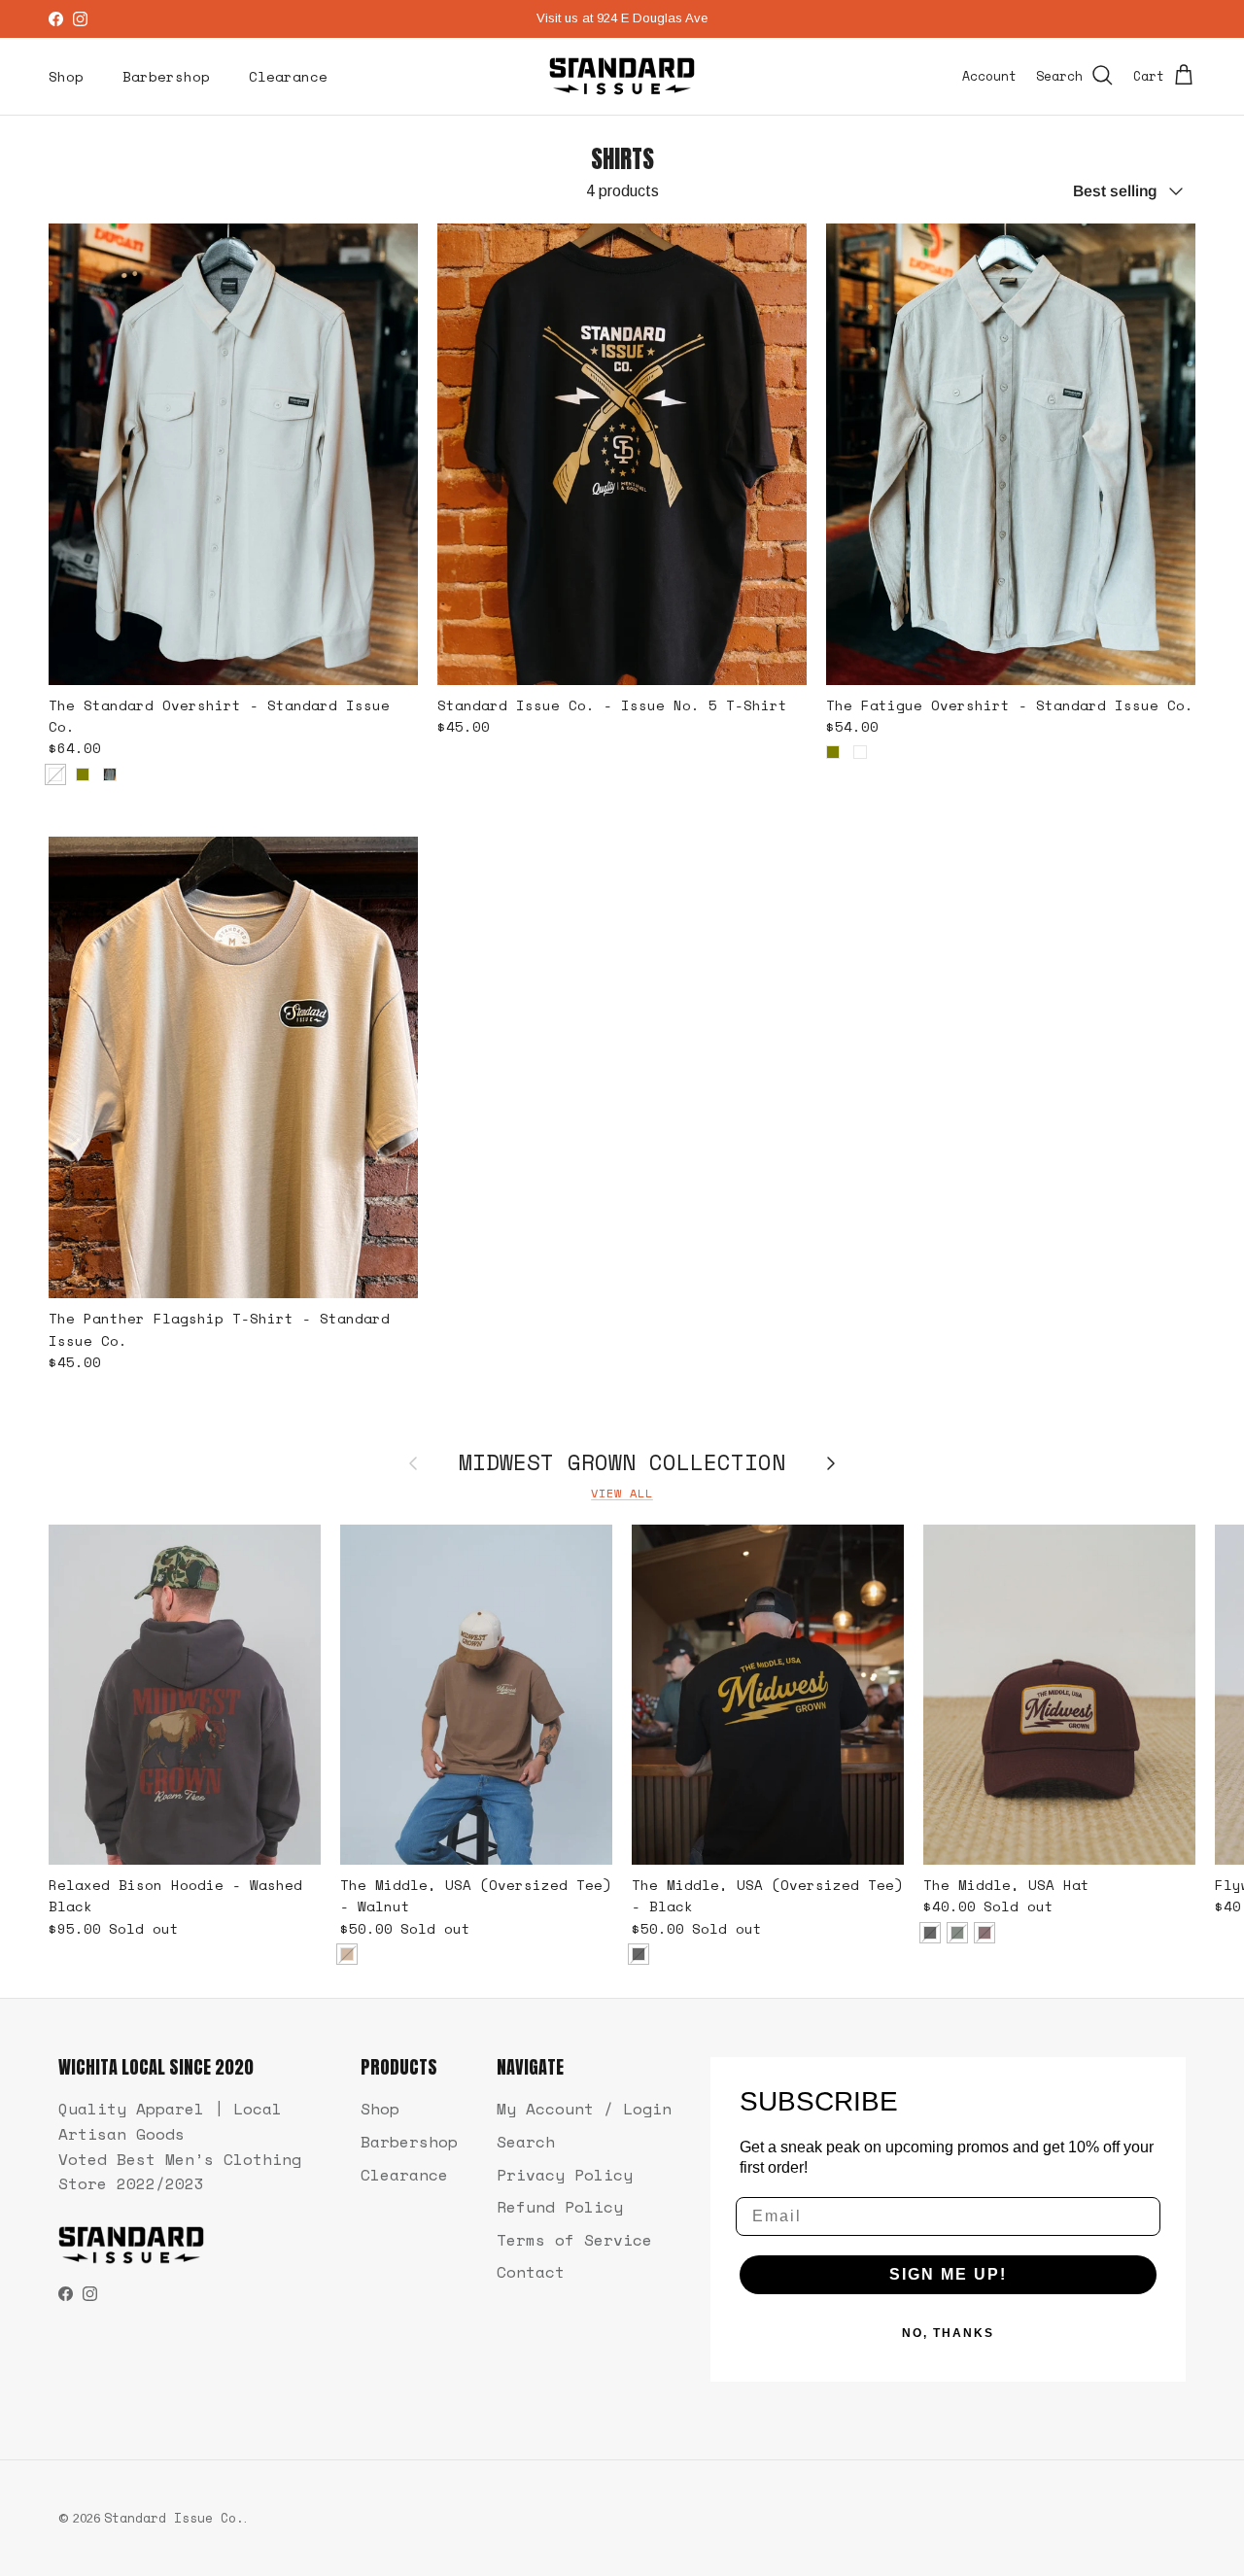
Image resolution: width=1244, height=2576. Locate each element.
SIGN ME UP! (948, 2274)
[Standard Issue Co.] (622, 76)
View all (622, 1493)
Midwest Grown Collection (622, 1463)
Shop (66, 76)
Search (526, 2142)
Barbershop (166, 76)
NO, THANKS (948, 2333)
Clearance (288, 76)
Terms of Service (574, 2240)
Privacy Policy (565, 2175)
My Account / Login (584, 2109)
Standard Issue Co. (174, 2518)
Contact (531, 2272)
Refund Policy (560, 2207)
